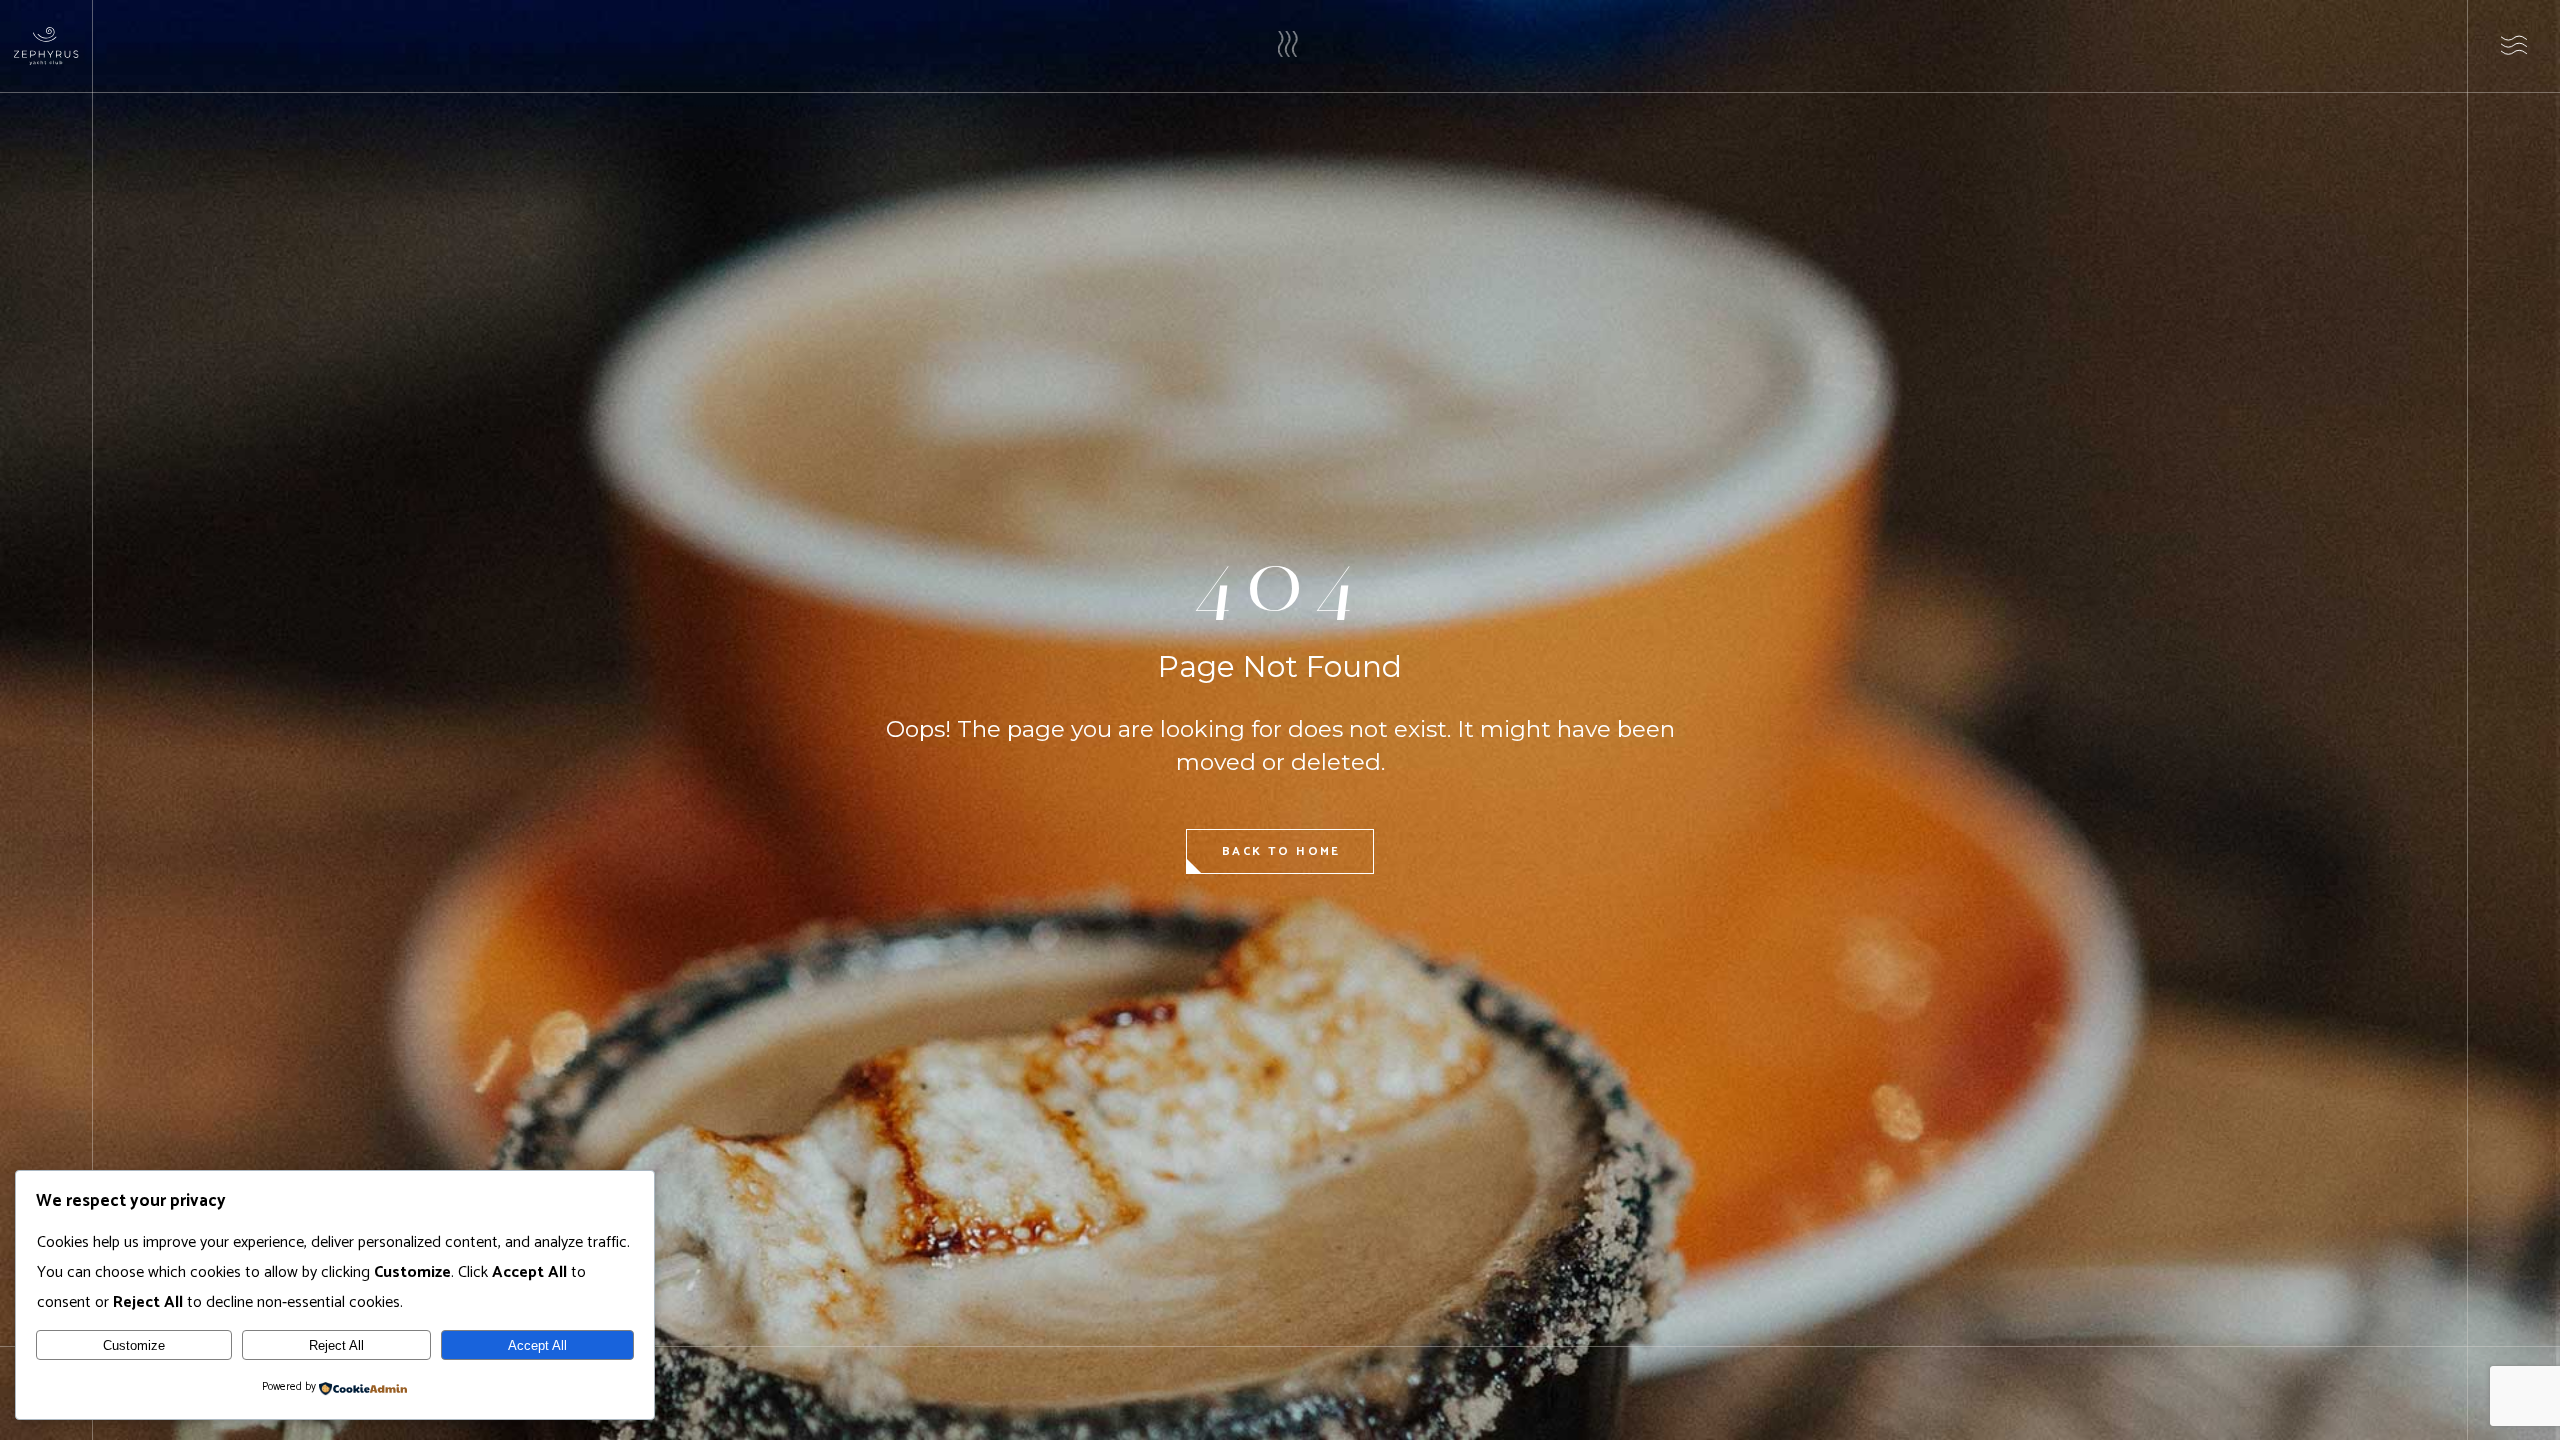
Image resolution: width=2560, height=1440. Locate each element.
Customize (134, 1345)
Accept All (537, 1345)
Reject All (336, 1345)
